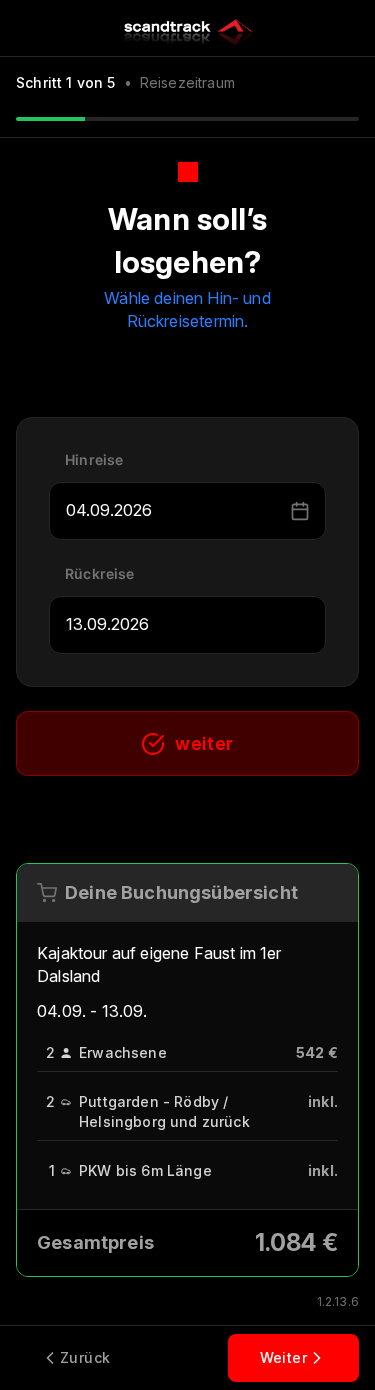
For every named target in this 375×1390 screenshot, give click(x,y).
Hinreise (94, 459)
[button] (300, 511)
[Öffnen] (277, 511)
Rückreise (100, 573)
